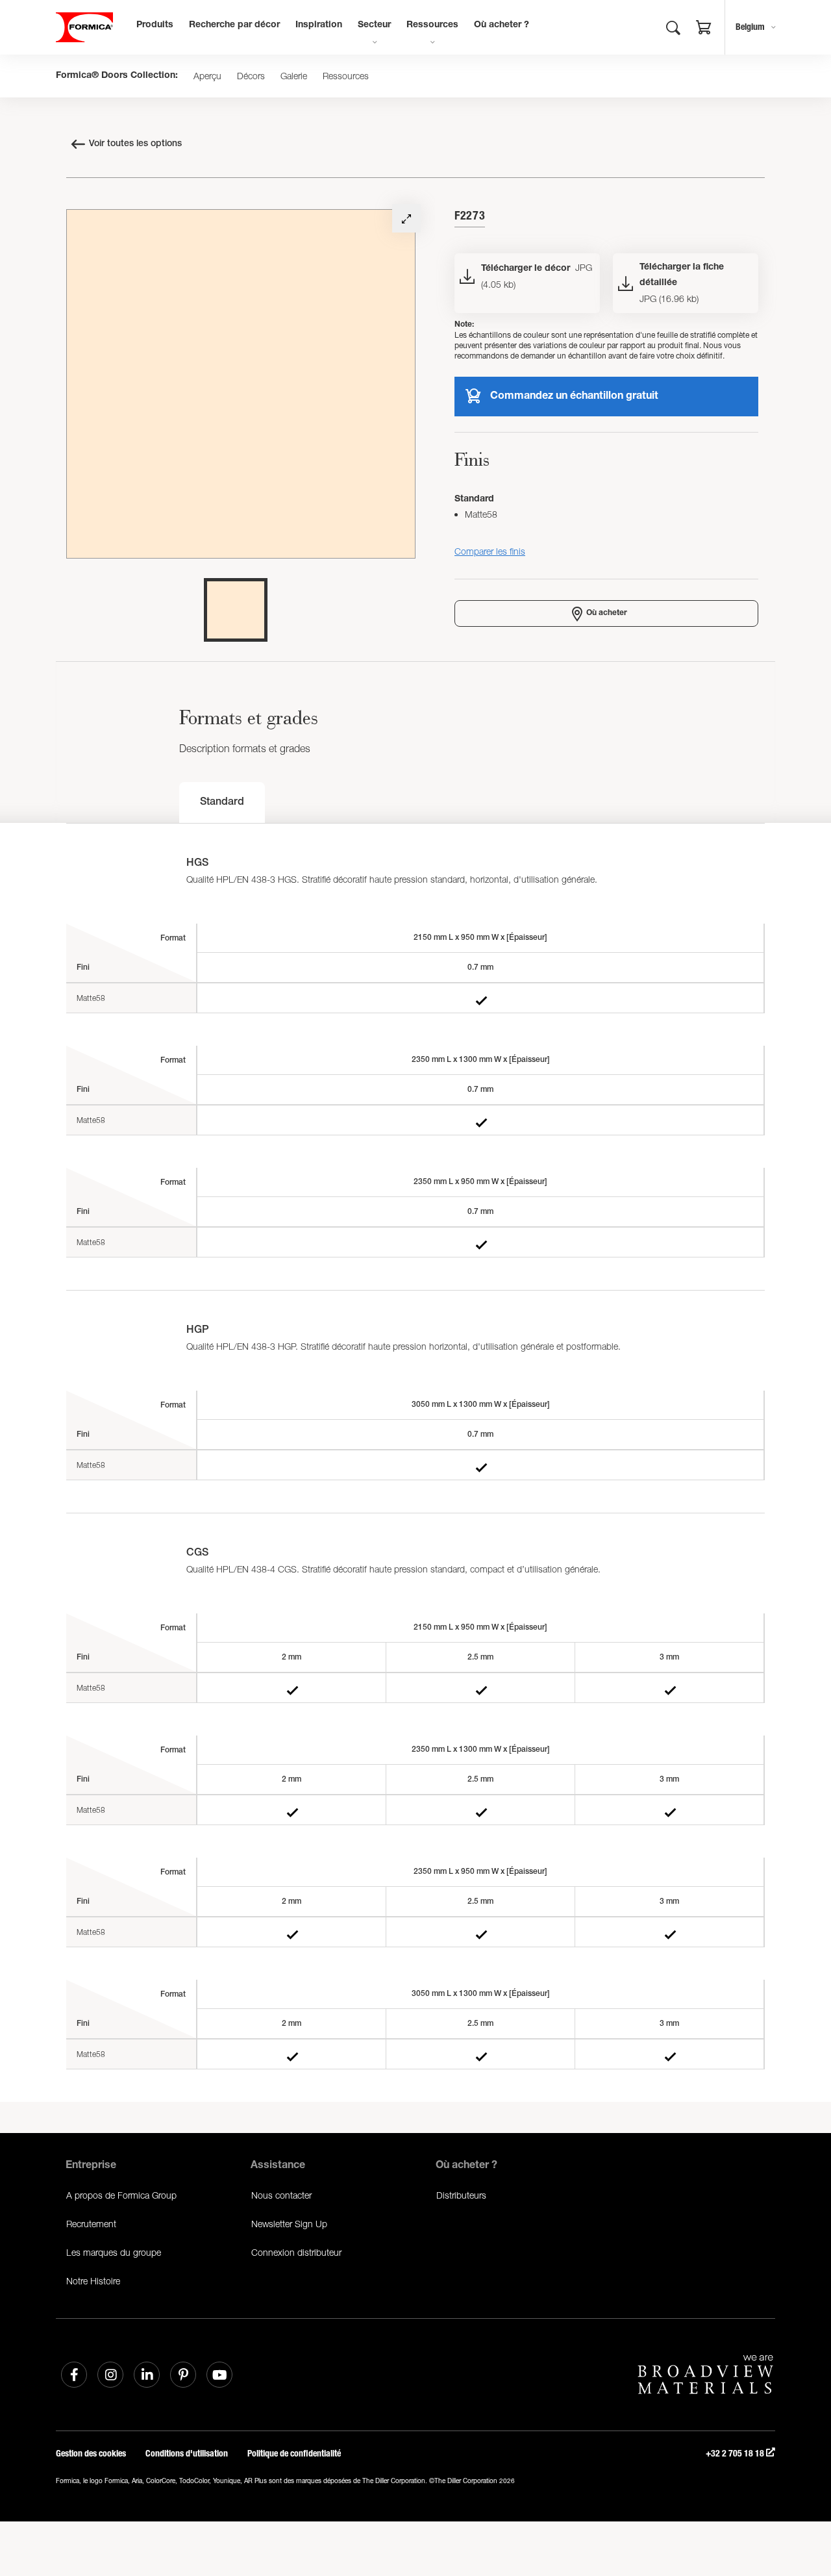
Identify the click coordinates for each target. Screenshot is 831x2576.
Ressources (432, 25)
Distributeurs (461, 2195)
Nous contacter (281, 2195)
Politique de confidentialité (294, 2454)
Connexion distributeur (296, 2252)
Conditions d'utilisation (187, 2454)
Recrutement (91, 2224)
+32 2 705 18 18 (736, 2454)
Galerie (294, 76)
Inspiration (319, 25)
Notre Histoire (93, 2281)
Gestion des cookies (91, 2454)
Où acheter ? (502, 25)
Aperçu (207, 76)
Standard (222, 803)
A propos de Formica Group (121, 2195)
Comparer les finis (490, 551)
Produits (155, 25)
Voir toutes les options (135, 144)
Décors (251, 76)
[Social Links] (74, 2375)
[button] (704, 29)
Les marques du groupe (114, 2252)
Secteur (374, 25)
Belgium (750, 27)
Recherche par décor (234, 25)
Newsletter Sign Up (289, 2224)
